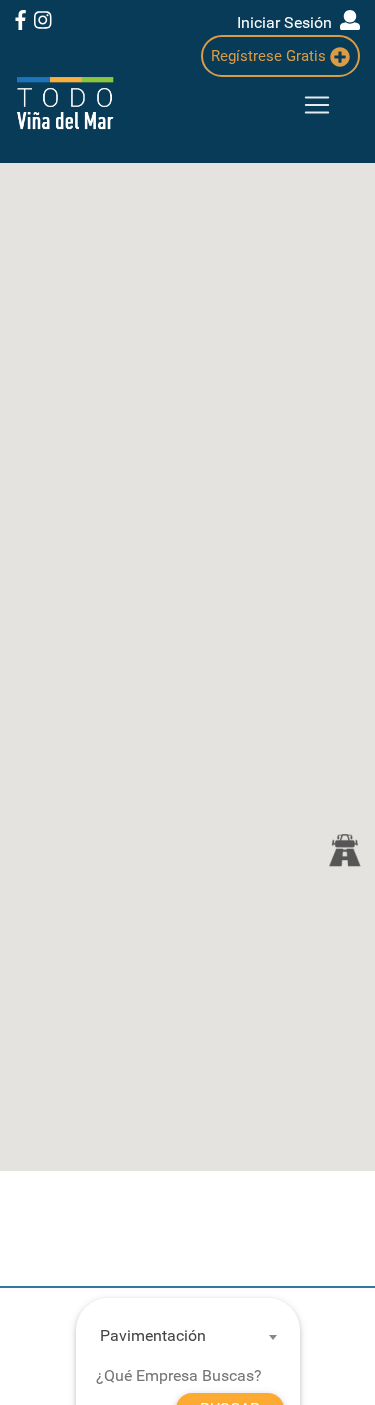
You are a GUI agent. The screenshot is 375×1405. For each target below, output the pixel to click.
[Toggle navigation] (317, 105)
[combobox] (180, 1336)
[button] (344, 849)
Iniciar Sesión (288, 22)
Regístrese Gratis (270, 56)
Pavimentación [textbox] (153, 1335)
